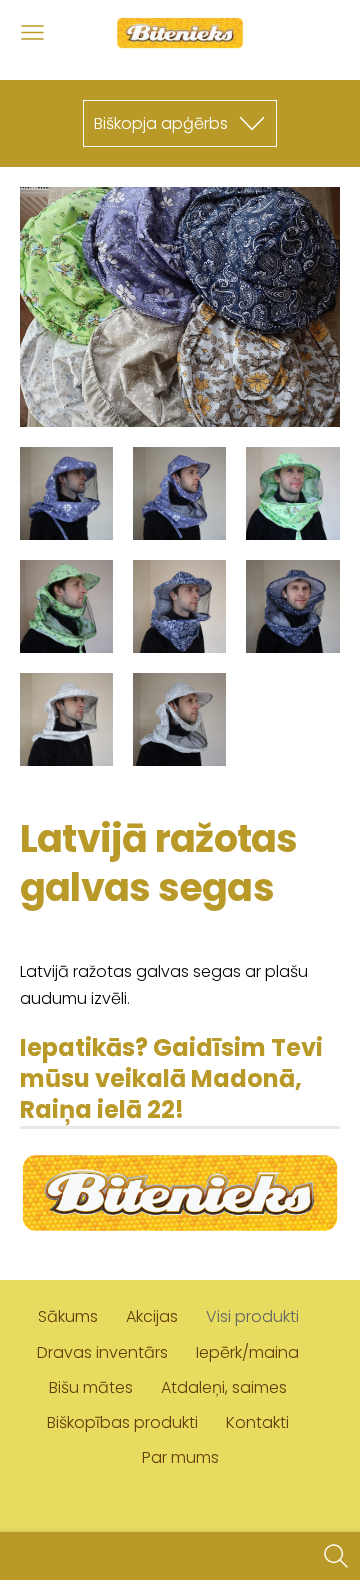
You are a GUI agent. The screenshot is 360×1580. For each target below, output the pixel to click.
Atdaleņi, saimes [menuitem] (224, 1387)
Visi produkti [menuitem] (252, 1316)
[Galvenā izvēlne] (32, 32)
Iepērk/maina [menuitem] (247, 1352)
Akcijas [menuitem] (152, 1316)
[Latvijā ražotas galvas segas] (66, 493)
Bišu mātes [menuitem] (91, 1387)
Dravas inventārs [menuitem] (102, 1352)
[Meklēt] (336, 1556)
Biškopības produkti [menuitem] (122, 1422)
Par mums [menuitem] (180, 1457)
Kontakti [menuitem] (257, 1422)
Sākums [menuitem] (68, 1316)
